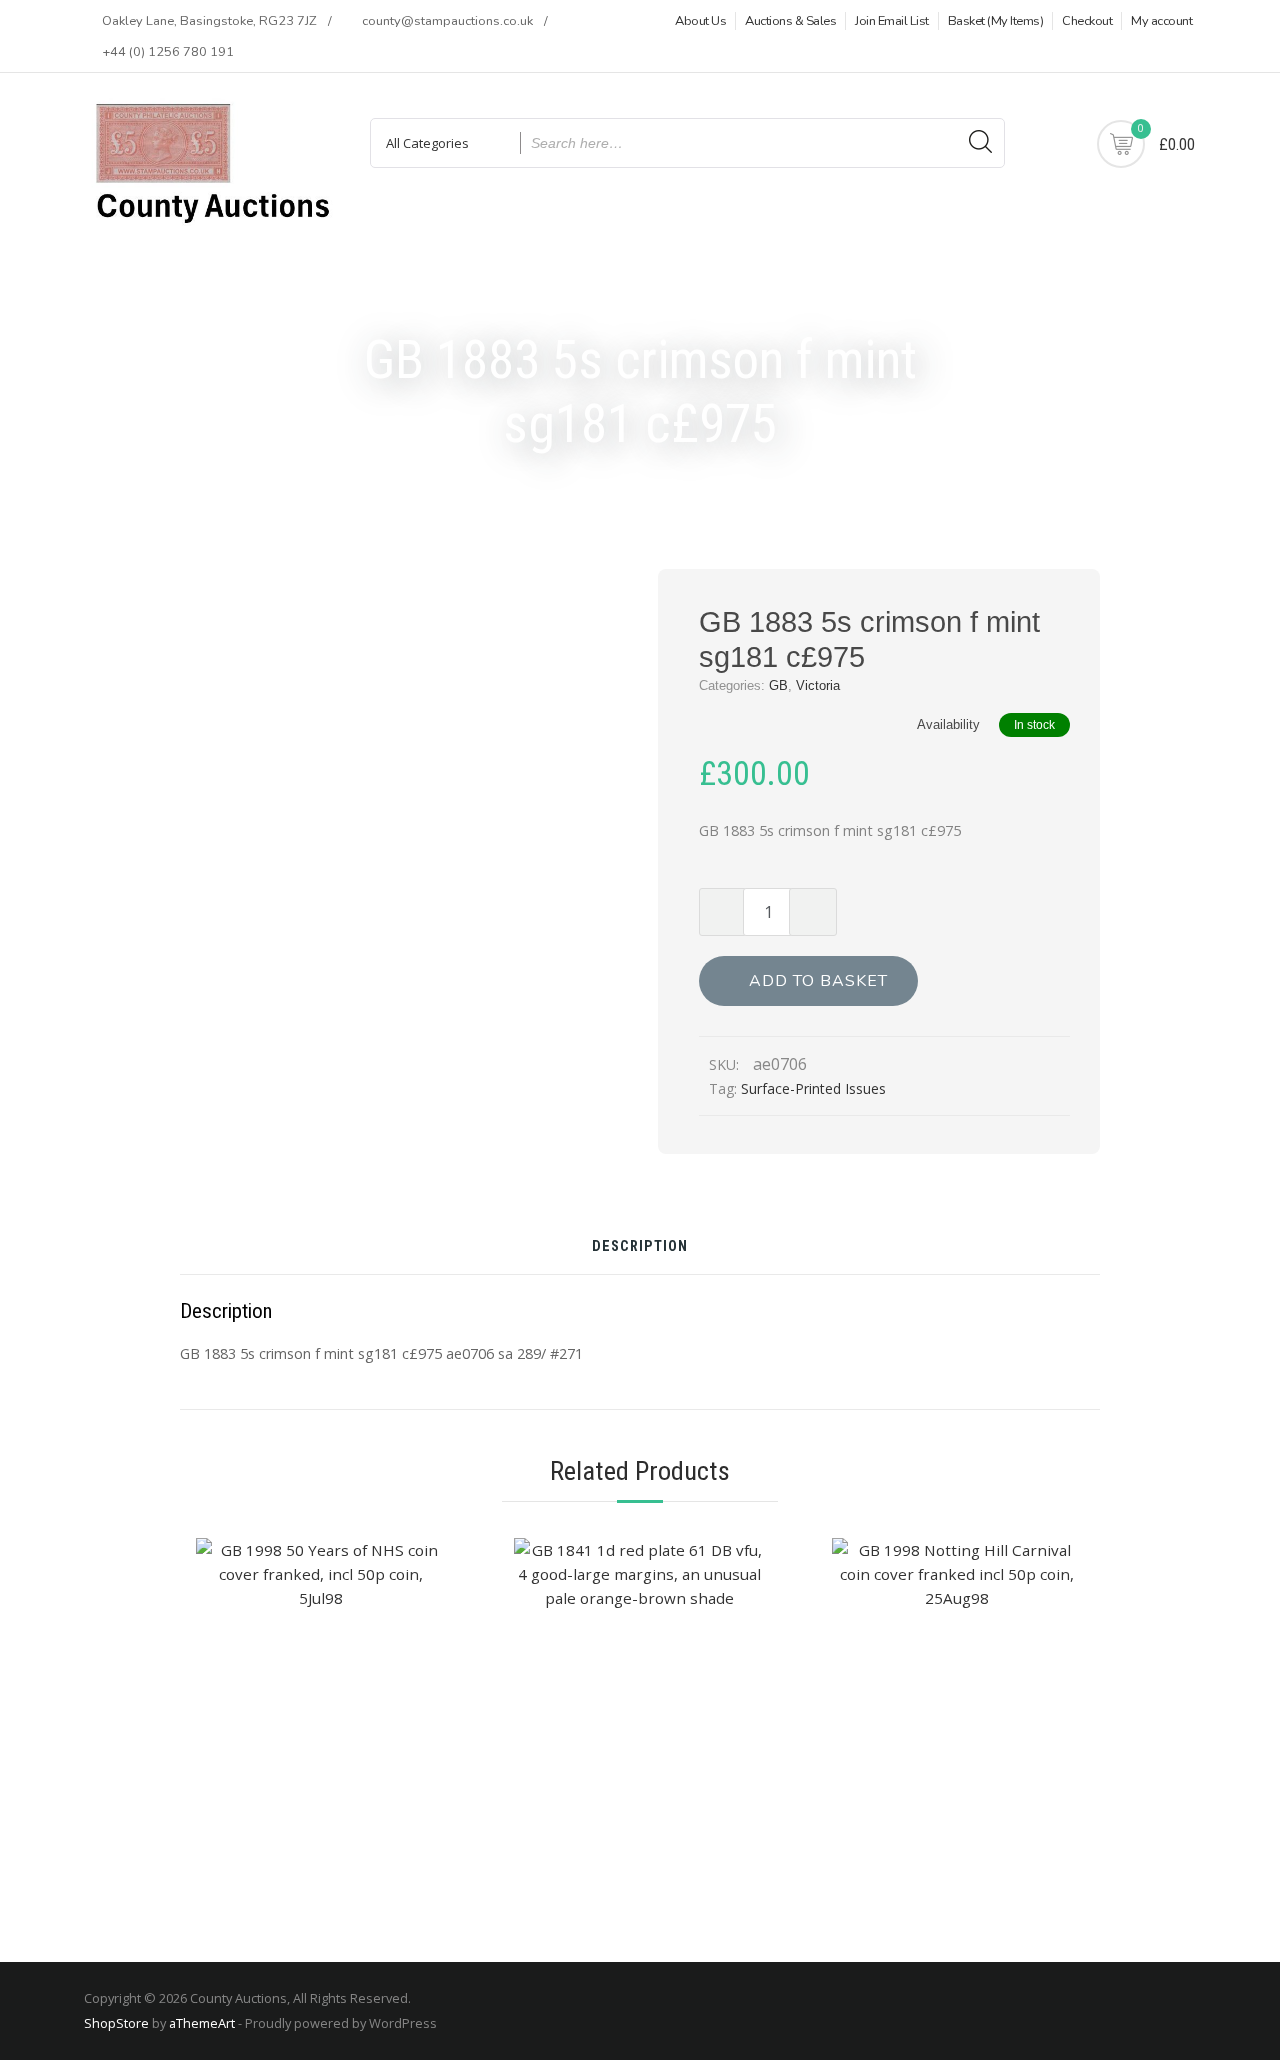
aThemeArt (202, 2023)
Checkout (1087, 21)
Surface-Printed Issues (813, 1088)
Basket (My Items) (996, 21)
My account (1161, 21)
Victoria (818, 685)
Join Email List (892, 21)
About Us (700, 21)
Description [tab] (640, 1247)
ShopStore (116, 2023)
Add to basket (818, 981)
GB (778, 685)
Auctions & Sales (790, 21)
